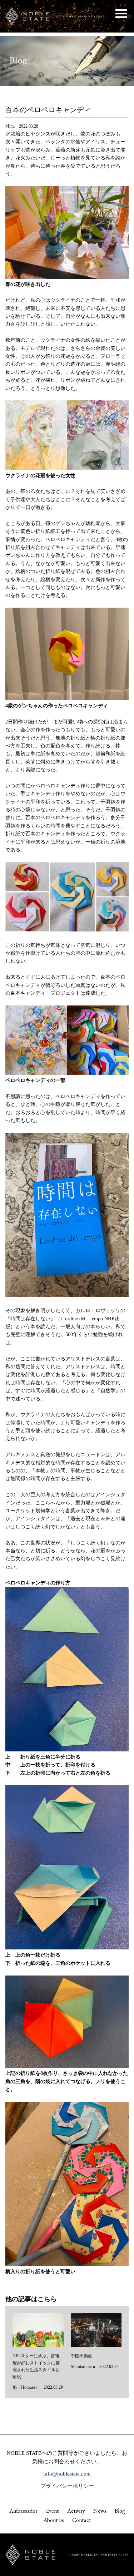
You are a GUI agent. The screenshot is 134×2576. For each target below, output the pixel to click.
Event (52, 2511)
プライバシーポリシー (67, 2486)
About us (54, 2520)
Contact (82, 2520)
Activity (76, 2511)
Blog (120, 2511)
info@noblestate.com (67, 2474)
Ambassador (23, 2511)
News (100, 2511)
